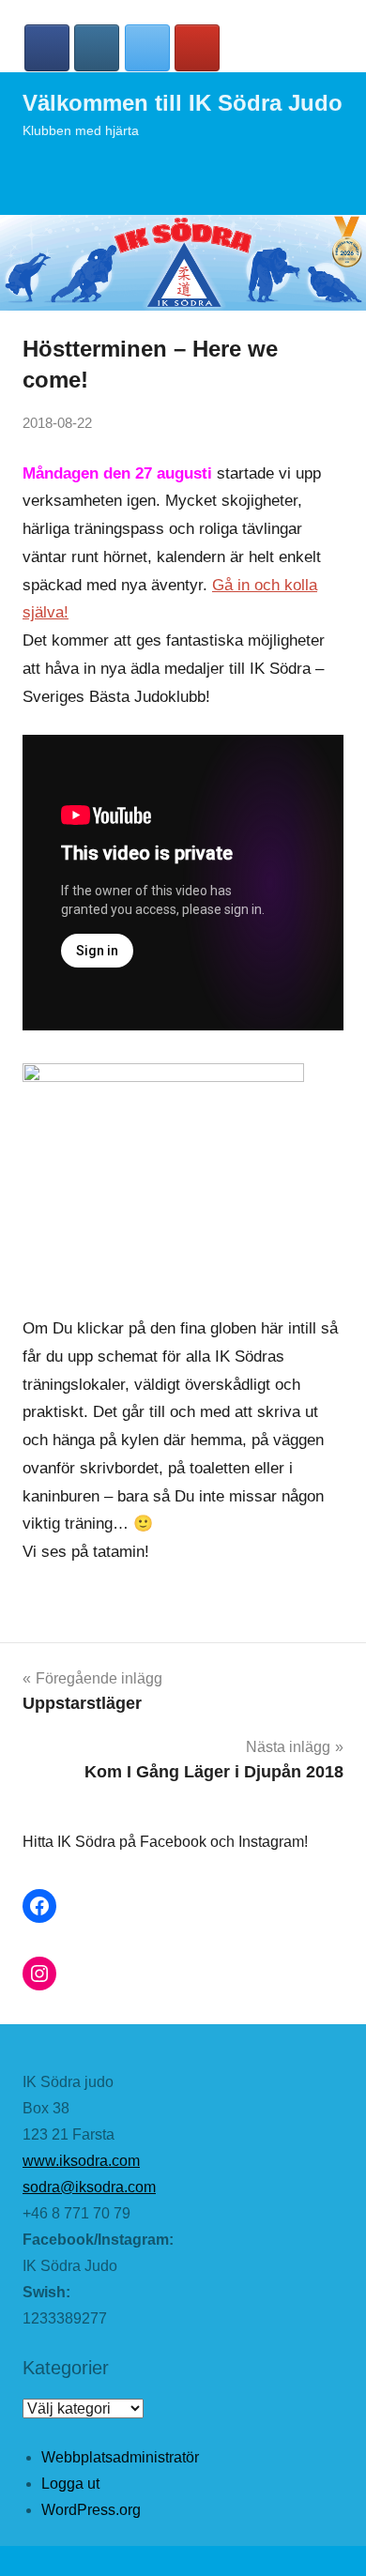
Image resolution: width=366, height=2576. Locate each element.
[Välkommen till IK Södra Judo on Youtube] (197, 48)
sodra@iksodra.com (89, 2187)
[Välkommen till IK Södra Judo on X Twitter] (147, 48)
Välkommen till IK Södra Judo (183, 103)
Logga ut (70, 2484)
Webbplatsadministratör (120, 2457)
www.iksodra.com (81, 2161)
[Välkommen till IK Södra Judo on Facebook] (47, 48)
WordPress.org (91, 2510)
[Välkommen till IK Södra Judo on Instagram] (97, 48)
